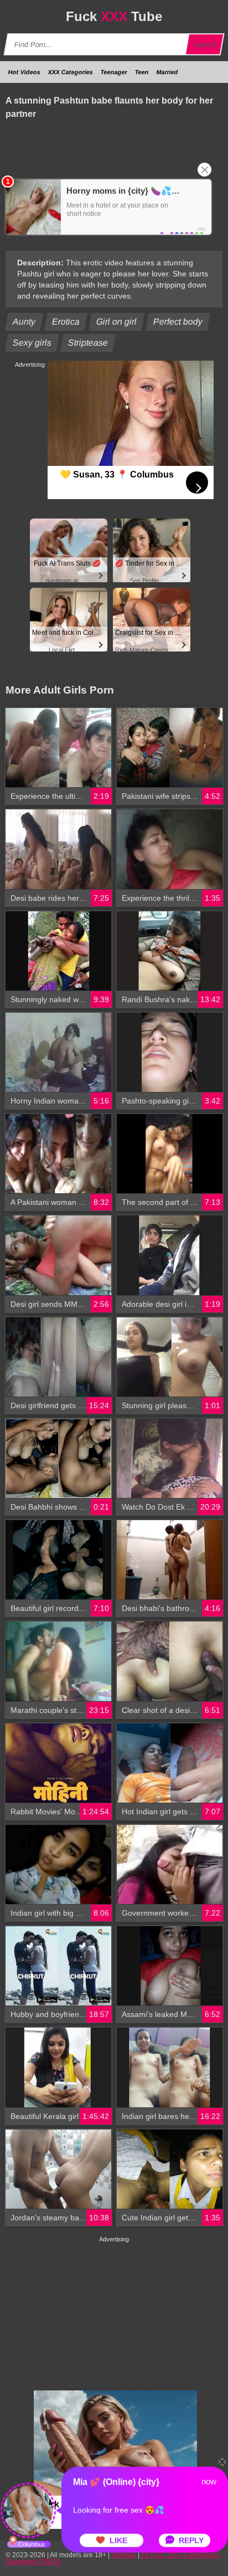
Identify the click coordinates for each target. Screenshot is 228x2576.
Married (167, 72)
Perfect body (178, 322)
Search (205, 45)
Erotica (66, 322)
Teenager (114, 72)
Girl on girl (117, 322)
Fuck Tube (114, 16)
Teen (142, 72)
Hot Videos (24, 72)
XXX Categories (71, 72)
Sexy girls (32, 343)
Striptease (88, 343)
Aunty (24, 322)
